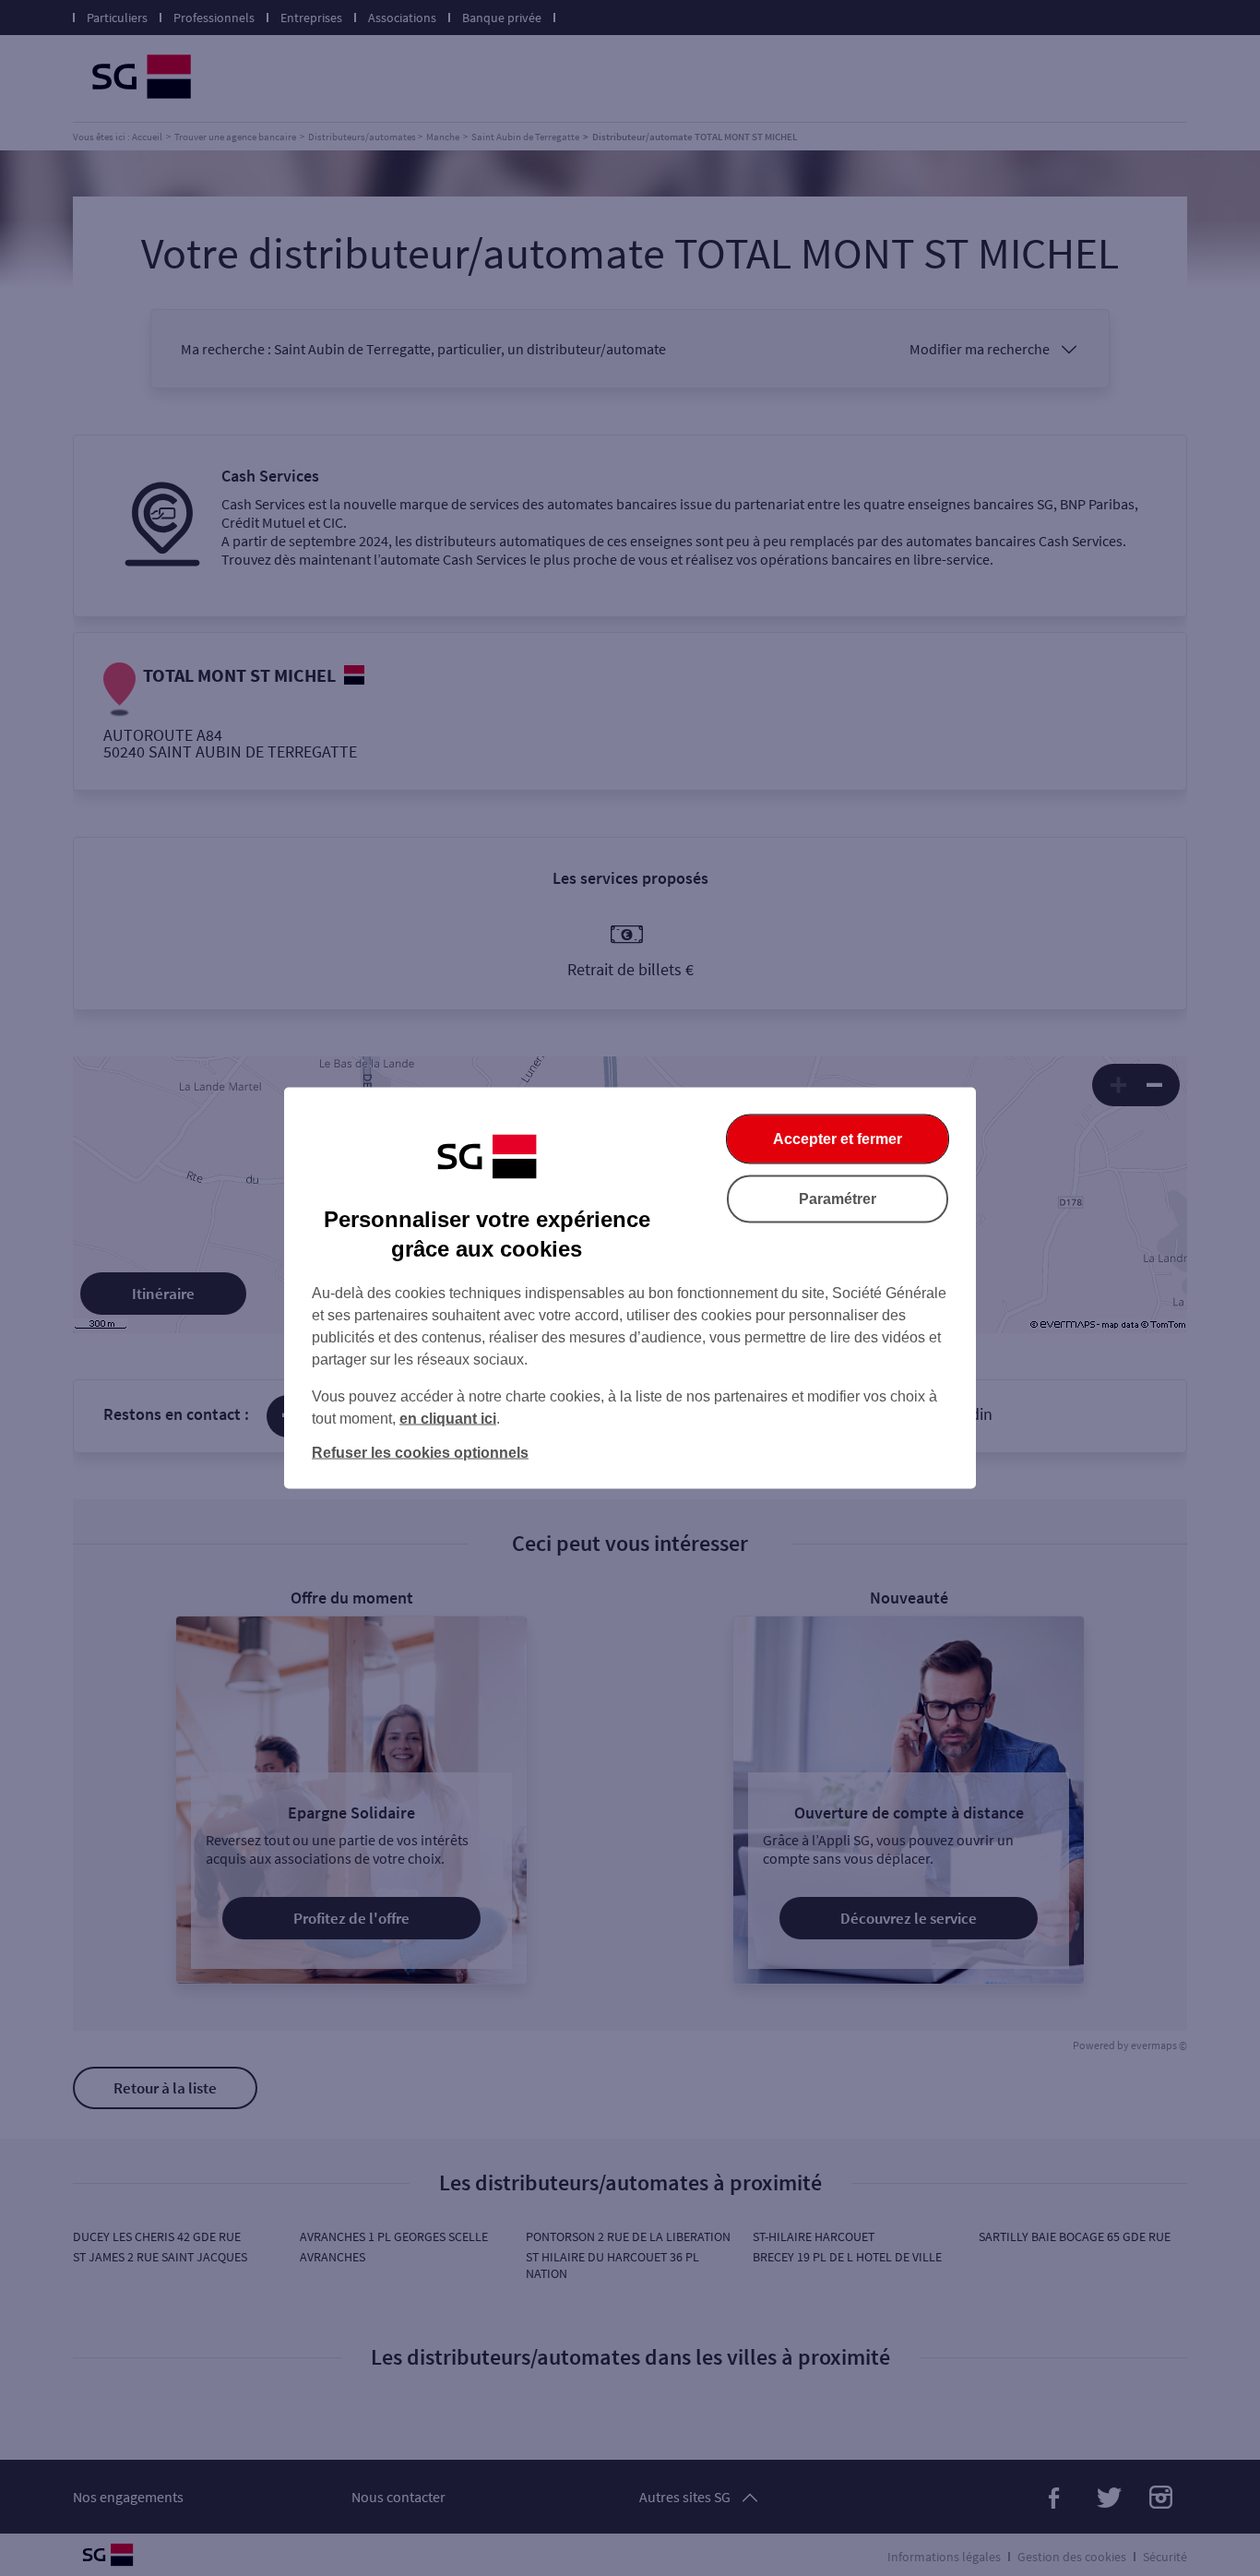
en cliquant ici (448, 1419)
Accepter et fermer (838, 1139)
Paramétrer (838, 1199)
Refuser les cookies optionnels (420, 1453)
